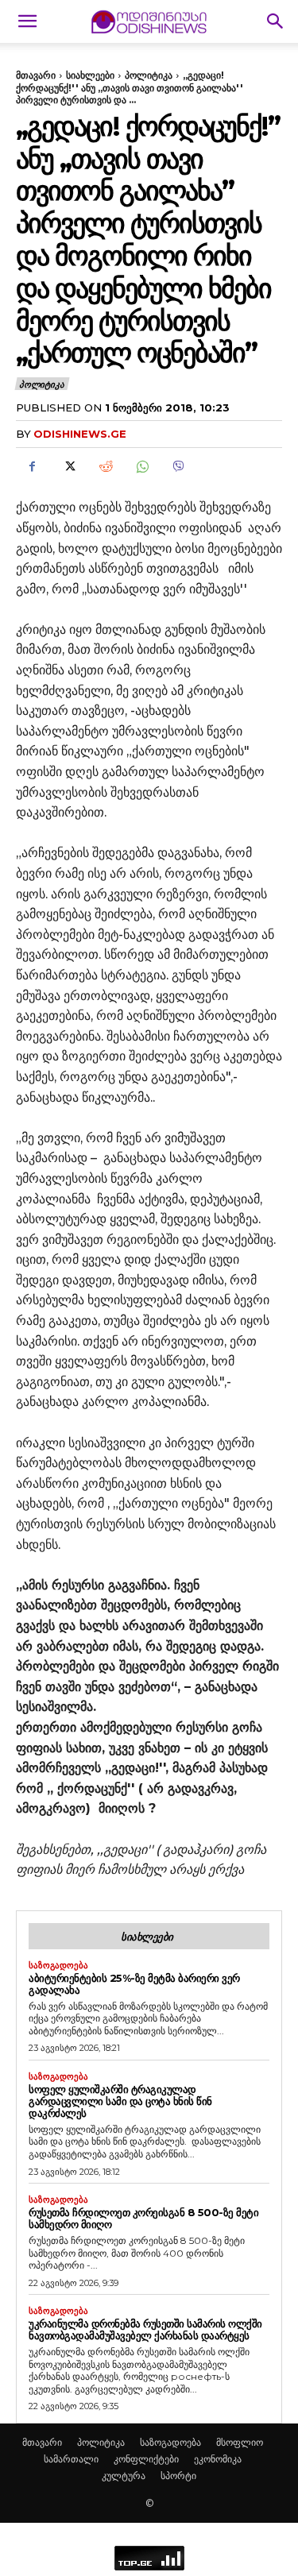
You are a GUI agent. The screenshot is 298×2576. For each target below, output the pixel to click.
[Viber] (178, 466)
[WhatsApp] (141, 466)
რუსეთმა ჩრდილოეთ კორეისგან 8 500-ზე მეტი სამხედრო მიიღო (143, 2218)
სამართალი (71, 2459)
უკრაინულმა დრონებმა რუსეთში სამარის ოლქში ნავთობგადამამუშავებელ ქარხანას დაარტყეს (145, 2329)
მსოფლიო (240, 2442)
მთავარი (36, 75)
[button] (27, 21)
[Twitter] (68, 466)
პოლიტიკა (149, 75)
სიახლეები (90, 75)
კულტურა (124, 2476)
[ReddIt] (105, 466)
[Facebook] (32, 466)
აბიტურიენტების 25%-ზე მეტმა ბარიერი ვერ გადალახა (134, 1984)
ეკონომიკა (218, 2459)
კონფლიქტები (146, 2459)
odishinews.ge (80, 434)
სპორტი (178, 2476)
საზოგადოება (58, 1966)
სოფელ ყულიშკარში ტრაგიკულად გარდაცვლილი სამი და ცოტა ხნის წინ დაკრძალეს (120, 2101)
